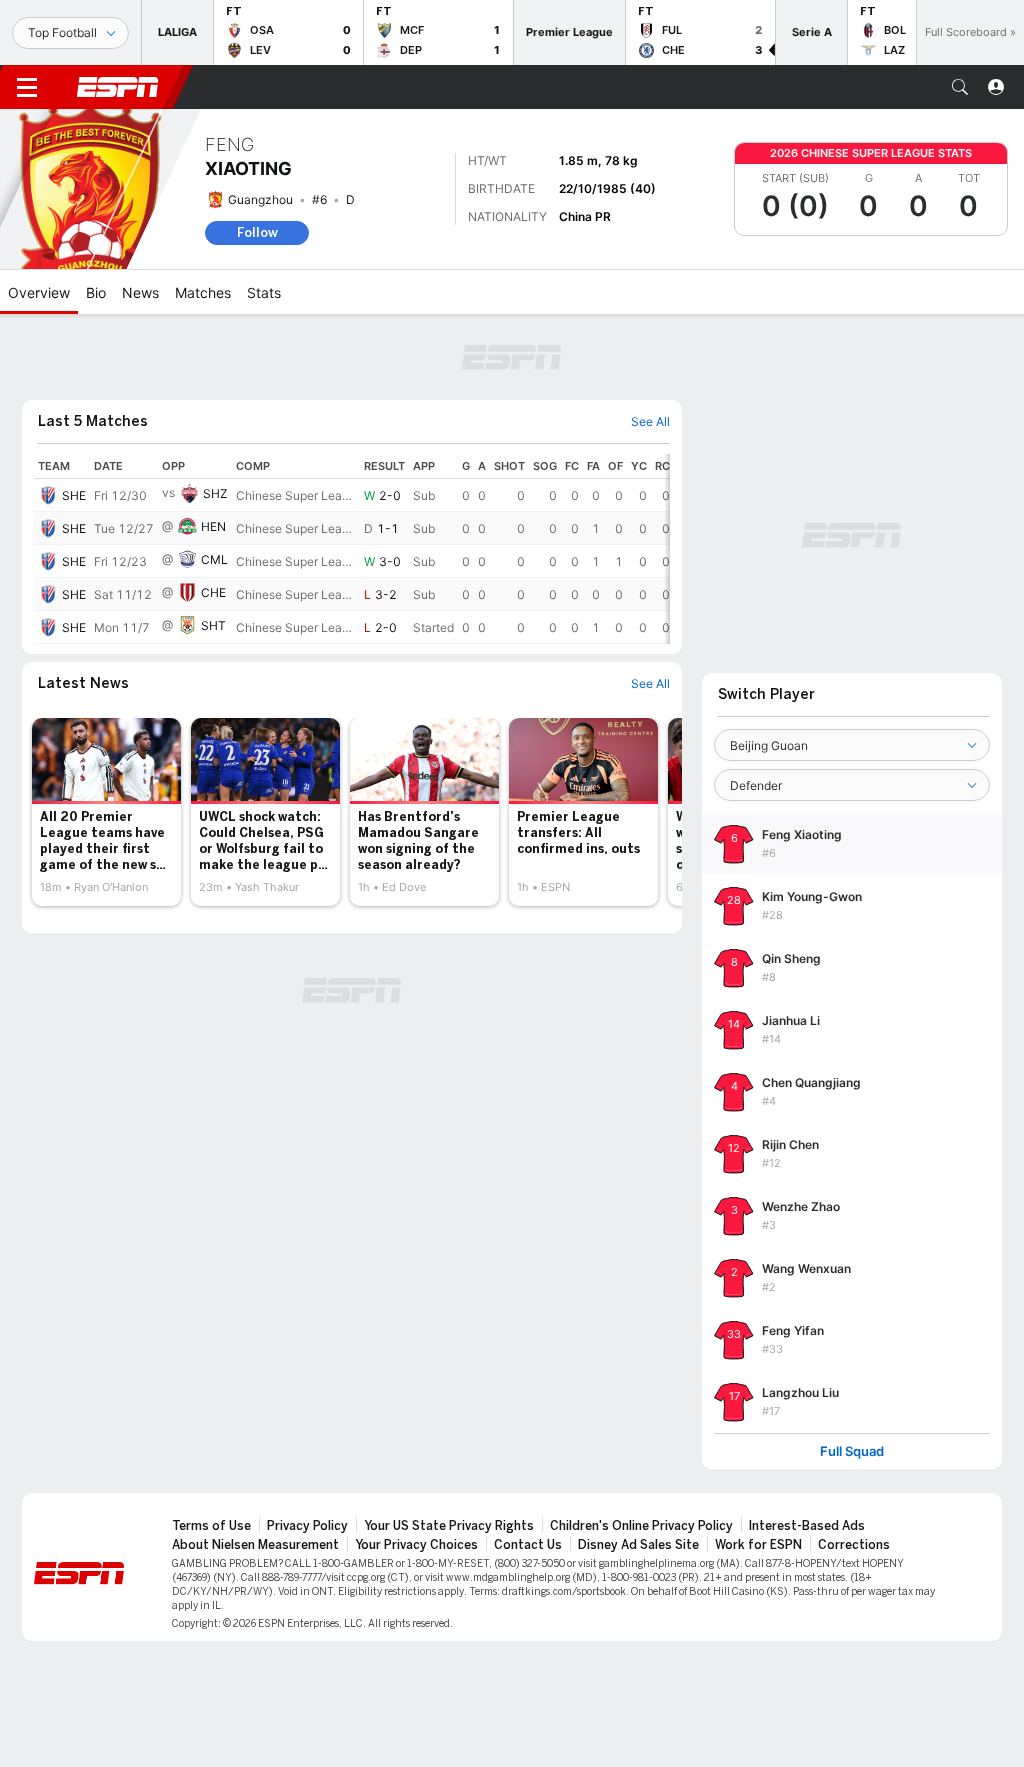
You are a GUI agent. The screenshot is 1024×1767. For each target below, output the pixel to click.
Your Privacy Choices (416, 1545)
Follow (257, 232)
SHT (213, 625)
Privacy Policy (307, 1526)
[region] (352, 549)
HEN (213, 526)
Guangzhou (260, 199)
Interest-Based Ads (807, 1526)
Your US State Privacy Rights (449, 1526)
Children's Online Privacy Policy (641, 1526)
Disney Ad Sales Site (638, 1545)
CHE (213, 592)
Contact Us (528, 1545)
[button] (960, 87)
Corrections (854, 1545)
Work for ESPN (758, 1545)
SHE (74, 495)
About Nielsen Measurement (255, 1545)
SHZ (215, 493)
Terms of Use (211, 1526)
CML (214, 559)
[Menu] (27, 87)
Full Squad (852, 1451)
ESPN (118, 87)
